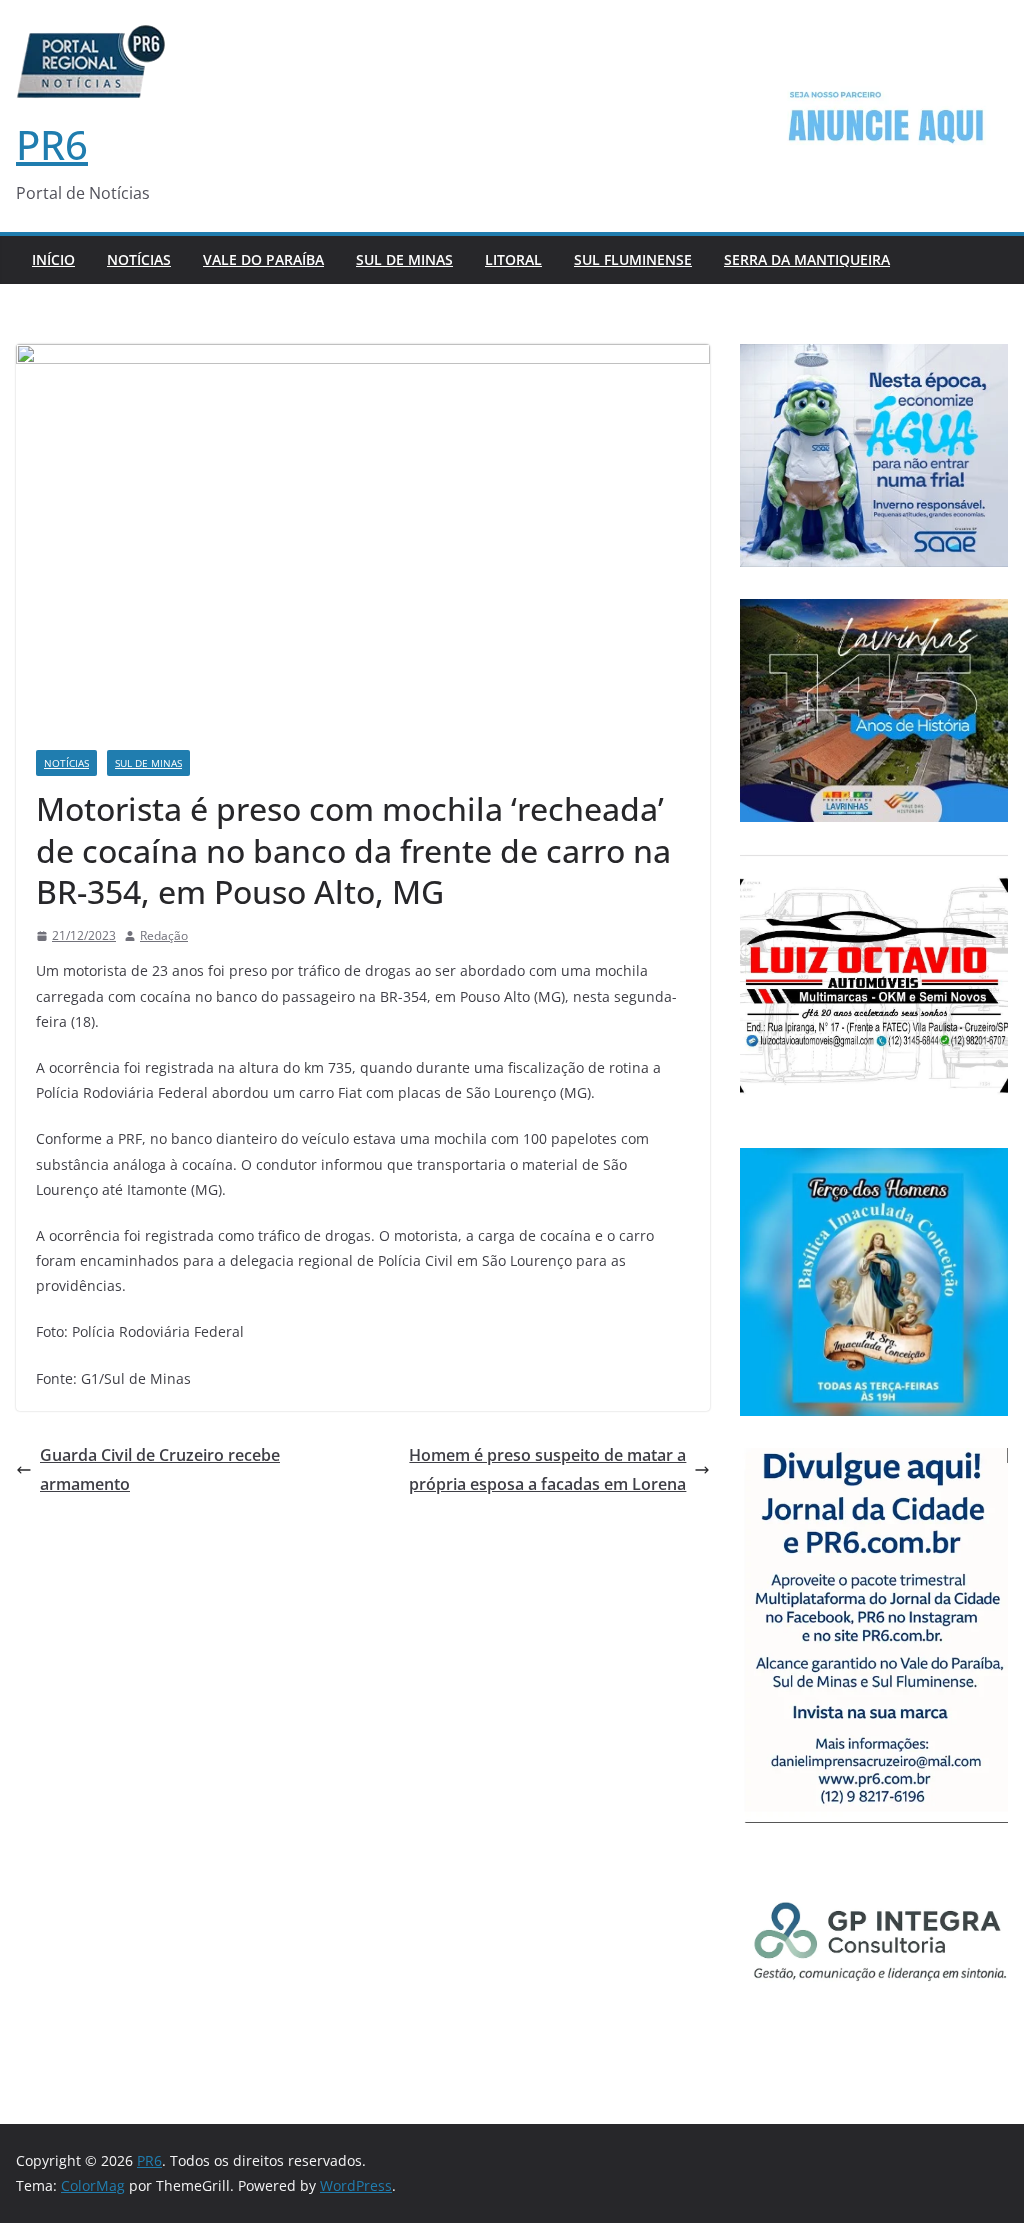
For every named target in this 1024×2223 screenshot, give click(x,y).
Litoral (513, 259)
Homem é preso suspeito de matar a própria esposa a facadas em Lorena (547, 1469)
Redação (164, 935)
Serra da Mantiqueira (807, 259)
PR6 (52, 144)
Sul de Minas (404, 259)
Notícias (139, 259)
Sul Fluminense (633, 259)
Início (53, 259)
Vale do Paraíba (263, 259)
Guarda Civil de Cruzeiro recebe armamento (160, 1469)
